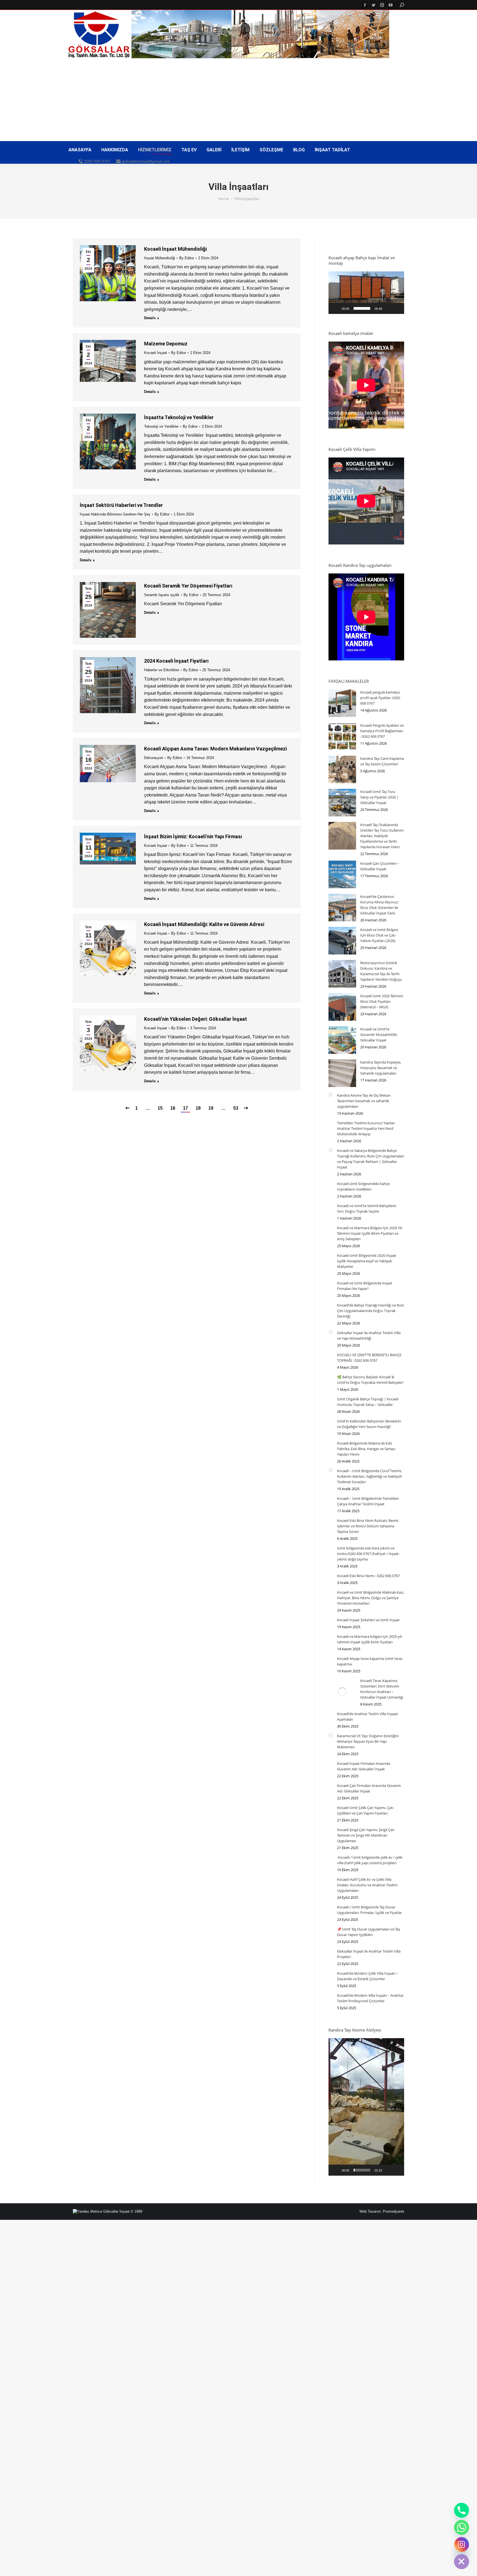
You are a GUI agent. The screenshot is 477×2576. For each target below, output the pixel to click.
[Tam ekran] (397, 308)
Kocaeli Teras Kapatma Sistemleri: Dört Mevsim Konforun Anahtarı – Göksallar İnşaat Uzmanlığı (382, 1689)
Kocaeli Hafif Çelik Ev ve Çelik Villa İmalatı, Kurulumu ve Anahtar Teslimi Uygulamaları (367, 1885)
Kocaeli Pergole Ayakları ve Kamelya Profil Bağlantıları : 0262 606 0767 (382, 731)
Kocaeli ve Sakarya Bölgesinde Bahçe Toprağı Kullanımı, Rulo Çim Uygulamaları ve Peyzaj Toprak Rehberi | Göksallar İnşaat (371, 1159)
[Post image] (342, 703)
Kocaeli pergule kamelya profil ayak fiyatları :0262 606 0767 (380, 698)
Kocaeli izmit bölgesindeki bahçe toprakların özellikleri (363, 1186)
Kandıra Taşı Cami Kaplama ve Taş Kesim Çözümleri (382, 761)
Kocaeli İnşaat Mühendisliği (175, 249)
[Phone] (462, 2510)
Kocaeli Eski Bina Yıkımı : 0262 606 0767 (368, 1576)
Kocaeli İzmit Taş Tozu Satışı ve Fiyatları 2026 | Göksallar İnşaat (379, 797)
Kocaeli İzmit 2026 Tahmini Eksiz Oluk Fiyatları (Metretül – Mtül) (382, 1001)
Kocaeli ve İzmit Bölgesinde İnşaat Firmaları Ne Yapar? (365, 1286)
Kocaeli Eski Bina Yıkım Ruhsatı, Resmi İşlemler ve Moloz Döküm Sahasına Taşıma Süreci (368, 1526)
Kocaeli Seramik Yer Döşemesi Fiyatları (188, 586)
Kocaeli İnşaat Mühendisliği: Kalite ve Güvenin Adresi (204, 924)
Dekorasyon (154, 758)
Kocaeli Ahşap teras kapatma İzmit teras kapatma (370, 1661)
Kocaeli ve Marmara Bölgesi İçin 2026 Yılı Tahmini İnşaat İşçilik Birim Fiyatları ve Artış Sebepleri (370, 1233)
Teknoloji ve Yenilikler (161, 426)
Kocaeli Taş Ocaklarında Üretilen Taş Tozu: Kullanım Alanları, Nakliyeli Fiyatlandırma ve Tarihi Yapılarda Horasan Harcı (382, 836)
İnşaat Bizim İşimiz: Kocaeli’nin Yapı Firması (193, 836)
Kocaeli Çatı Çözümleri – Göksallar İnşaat (380, 866)
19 (211, 1108)
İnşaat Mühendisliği (160, 258)
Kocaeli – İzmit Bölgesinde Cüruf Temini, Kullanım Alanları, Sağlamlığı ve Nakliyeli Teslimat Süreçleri (369, 1476)
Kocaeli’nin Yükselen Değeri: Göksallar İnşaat (196, 1019)
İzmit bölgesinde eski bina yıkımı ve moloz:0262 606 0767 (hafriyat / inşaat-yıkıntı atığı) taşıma (368, 1554)
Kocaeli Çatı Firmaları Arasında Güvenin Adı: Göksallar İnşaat (369, 1788)
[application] (366, 293)
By (187, 258)
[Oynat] (336, 308)
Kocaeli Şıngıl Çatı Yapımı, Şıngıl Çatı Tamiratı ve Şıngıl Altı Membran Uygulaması (366, 1835)
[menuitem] (80, 150)
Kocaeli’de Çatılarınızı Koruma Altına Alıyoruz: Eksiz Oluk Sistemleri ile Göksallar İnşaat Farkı (379, 905)
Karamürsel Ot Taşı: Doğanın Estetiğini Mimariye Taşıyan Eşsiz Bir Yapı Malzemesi (368, 1741)
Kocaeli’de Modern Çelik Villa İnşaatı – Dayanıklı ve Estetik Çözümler (368, 1976)
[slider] (362, 308)
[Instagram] (462, 2545)
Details (150, 318)
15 (160, 1108)
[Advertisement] (239, 100)
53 (236, 1108)
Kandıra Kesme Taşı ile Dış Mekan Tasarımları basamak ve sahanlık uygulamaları (364, 1101)
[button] (366, 293)
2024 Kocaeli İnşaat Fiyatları (176, 661)
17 (185, 1108)
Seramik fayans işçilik (162, 595)
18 (198, 1108)
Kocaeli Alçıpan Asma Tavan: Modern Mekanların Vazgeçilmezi (215, 749)
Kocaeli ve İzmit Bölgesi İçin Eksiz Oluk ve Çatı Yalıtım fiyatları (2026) (379, 935)
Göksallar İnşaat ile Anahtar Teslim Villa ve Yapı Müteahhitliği (369, 1335)
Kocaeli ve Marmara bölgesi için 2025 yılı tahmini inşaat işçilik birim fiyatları (369, 1639)
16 (173, 1108)
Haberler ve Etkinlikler (162, 670)
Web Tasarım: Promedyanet (382, 2211)
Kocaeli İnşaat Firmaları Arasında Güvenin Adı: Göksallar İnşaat (364, 1766)
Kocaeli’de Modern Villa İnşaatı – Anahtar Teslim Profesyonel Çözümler (370, 1998)
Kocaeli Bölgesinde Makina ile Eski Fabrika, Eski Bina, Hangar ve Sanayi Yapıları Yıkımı (366, 1449)
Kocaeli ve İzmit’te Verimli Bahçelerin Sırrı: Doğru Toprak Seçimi (367, 1208)
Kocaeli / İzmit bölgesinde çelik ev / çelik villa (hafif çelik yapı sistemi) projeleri (370, 1860)
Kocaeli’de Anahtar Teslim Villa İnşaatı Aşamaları (368, 1717)
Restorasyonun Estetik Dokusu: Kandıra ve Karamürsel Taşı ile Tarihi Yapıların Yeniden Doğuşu (381, 971)
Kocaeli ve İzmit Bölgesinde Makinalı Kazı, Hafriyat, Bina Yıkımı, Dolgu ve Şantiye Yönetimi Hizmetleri (371, 1598)
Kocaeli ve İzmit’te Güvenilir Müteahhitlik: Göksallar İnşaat (379, 1035)
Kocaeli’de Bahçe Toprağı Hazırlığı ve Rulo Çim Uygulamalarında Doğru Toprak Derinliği (371, 1311)
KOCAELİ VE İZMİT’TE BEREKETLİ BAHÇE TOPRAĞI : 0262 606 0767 (369, 1358)
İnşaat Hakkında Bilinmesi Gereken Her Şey (115, 514)
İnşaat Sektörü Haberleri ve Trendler (121, 505)
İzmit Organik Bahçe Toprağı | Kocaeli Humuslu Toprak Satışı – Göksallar (368, 1402)
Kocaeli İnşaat (156, 353)
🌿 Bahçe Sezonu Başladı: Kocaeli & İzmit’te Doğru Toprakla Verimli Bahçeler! (370, 1380)
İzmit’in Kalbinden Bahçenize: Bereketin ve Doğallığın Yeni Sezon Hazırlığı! (369, 1424)
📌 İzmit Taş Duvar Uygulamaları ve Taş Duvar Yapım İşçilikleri (369, 1932)
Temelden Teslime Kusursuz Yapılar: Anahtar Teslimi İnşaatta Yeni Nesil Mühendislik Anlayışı (366, 1128)
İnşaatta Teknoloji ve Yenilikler (179, 417)
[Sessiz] (388, 308)
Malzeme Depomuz (166, 344)
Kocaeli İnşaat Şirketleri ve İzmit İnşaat (368, 1620)
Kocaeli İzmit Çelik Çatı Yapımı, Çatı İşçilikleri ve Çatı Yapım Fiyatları (365, 1810)
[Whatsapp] (462, 2527)
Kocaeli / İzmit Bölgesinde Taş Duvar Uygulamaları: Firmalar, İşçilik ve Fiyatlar (369, 1910)
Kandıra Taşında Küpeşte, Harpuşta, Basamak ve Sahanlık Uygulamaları (381, 1068)
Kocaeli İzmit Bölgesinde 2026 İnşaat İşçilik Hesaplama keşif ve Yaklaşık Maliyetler (367, 1261)
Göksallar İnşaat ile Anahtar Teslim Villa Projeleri (369, 1954)
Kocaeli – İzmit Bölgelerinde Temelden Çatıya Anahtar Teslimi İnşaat (368, 1501)
